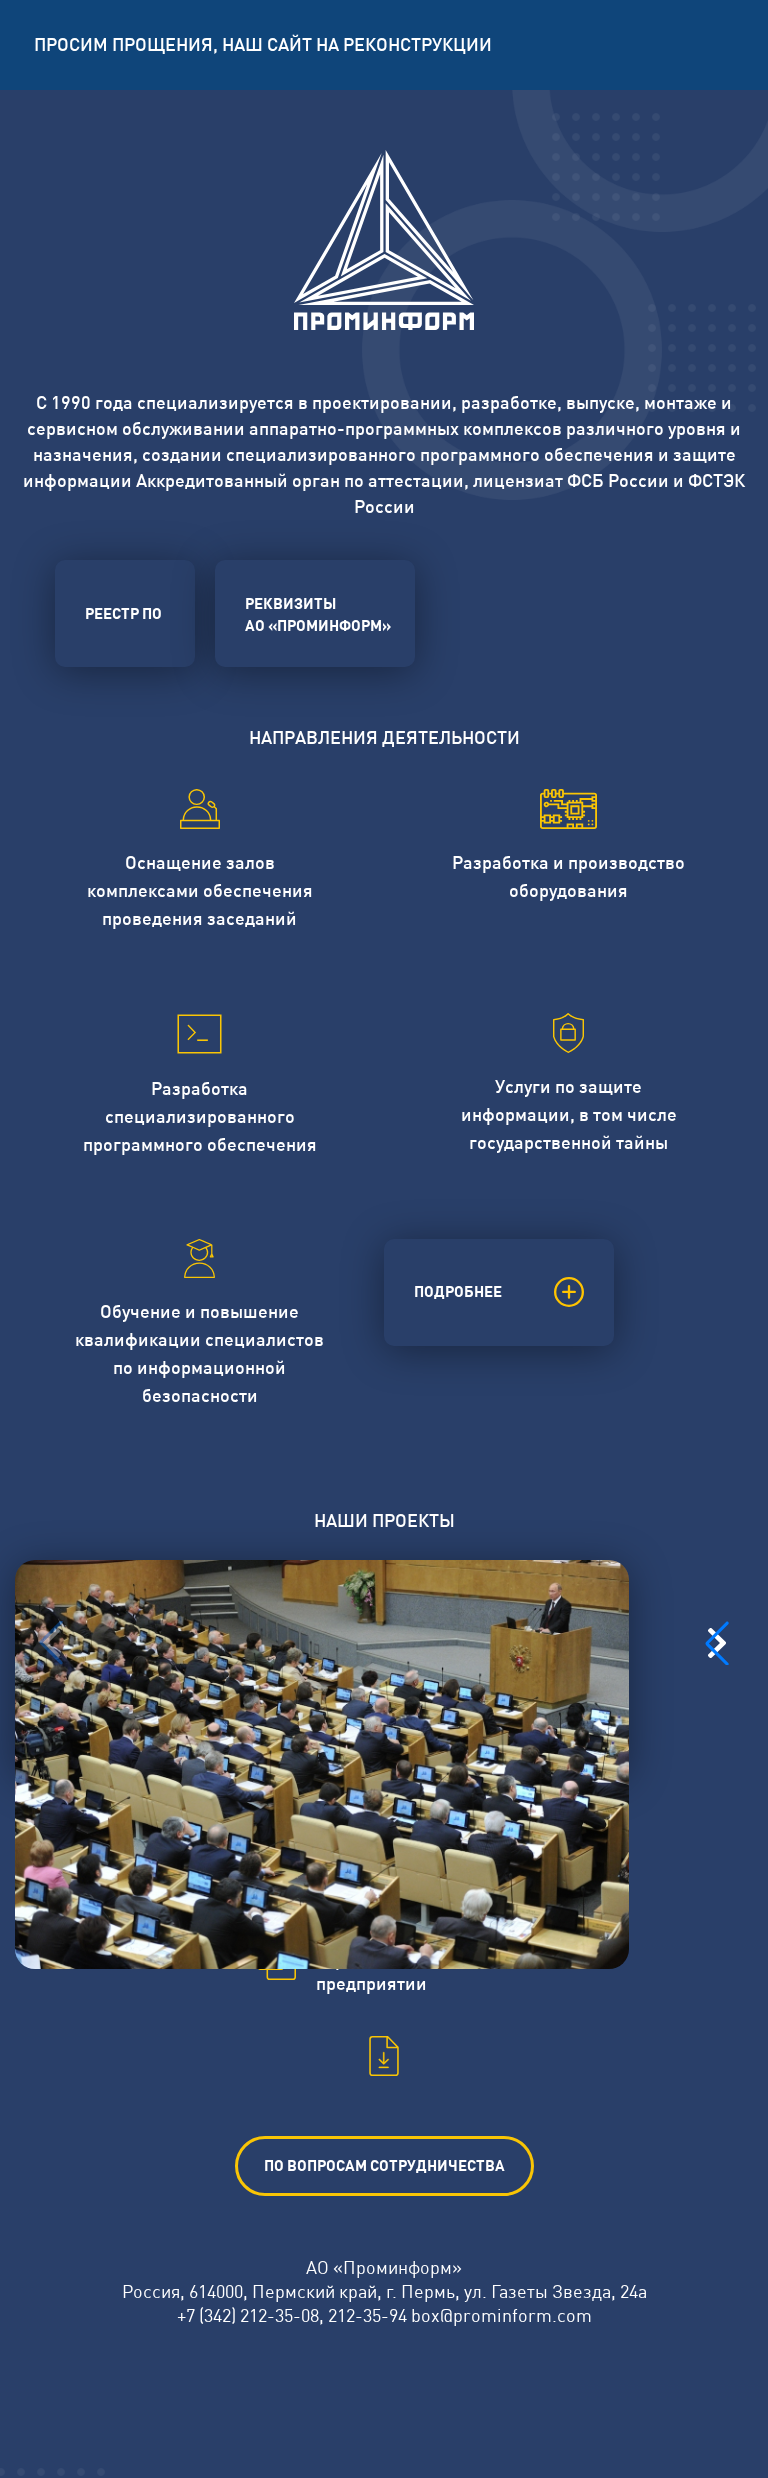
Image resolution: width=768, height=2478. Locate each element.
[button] (717, 1643)
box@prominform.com (501, 2315)
